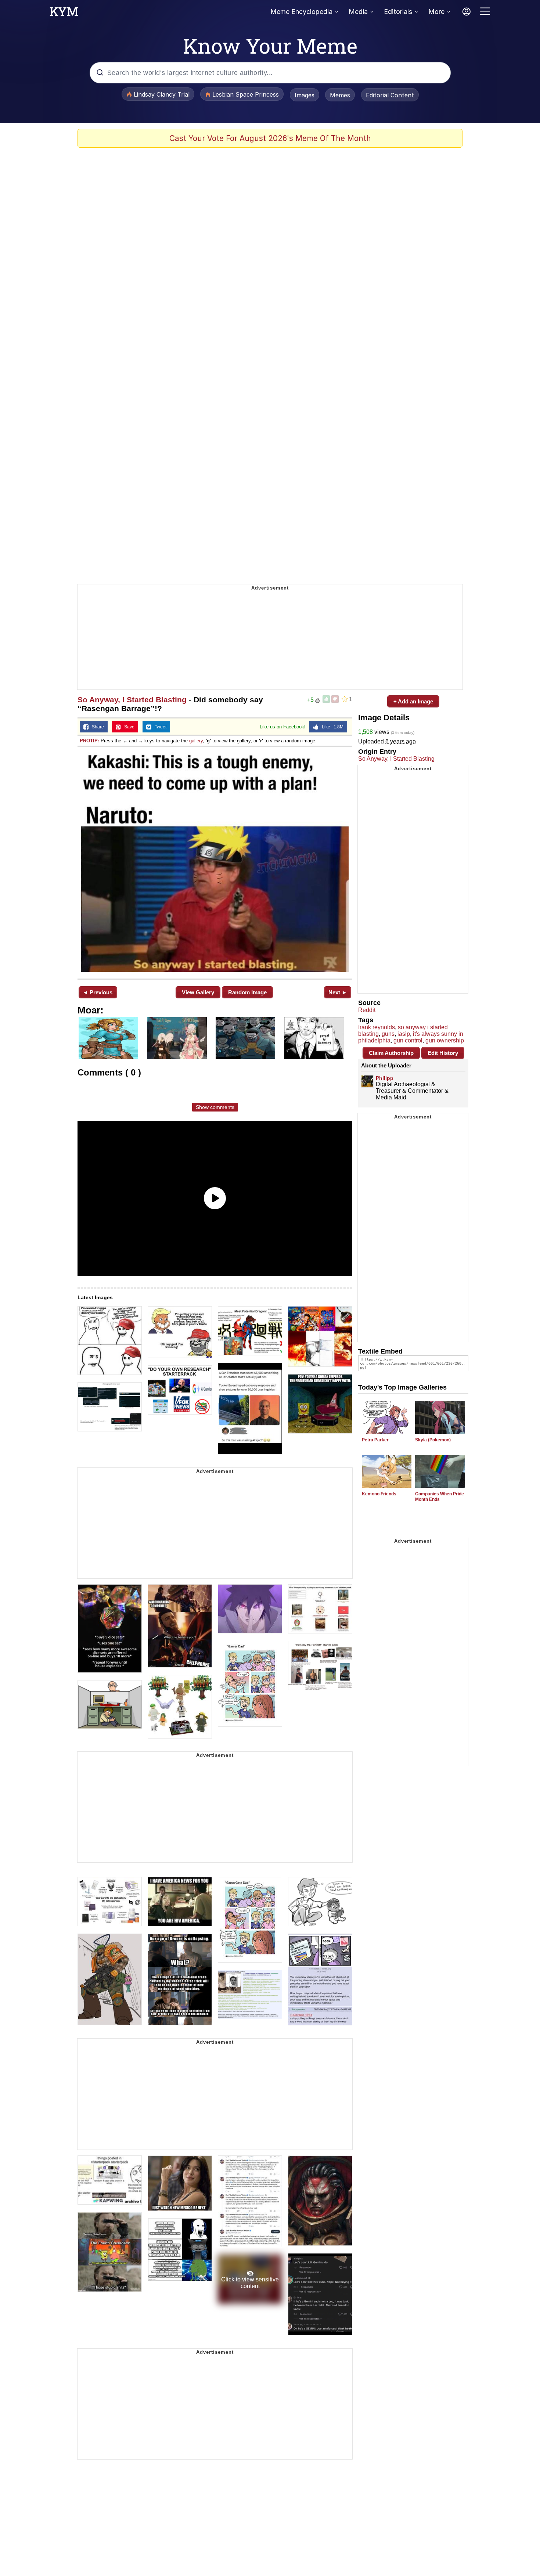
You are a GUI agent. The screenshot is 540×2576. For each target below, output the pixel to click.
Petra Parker (375, 1440)
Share (96, 727)
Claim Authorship (391, 1053)
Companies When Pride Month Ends (440, 1497)
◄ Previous (98, 992)
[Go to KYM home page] (64, 14)
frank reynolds (377, 1027)
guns (388, 1034)
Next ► (338, 992)
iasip (404, 1034)
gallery (196, 741)
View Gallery (198, 992)
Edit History (443, 1053)
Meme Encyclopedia (301, 12)
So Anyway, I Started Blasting (132, 700)
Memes (340, 95)
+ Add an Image (413, 701)
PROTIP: (89, 741)
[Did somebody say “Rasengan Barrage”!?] (215, 862)
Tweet (159, 727)
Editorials (398, 12)
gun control (408, 1040)
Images (305, 95)
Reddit (367, 1010)
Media (358, 12)
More (436, 12)
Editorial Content (390, 95)
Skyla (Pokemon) (433, 1440)
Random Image (247, 992)
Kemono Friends (379, 1494)
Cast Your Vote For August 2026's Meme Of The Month (270, 138)
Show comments (215, 1107)
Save (128, 727)
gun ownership (445, 1040)
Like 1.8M (331, 727)
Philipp (385, 1078)
